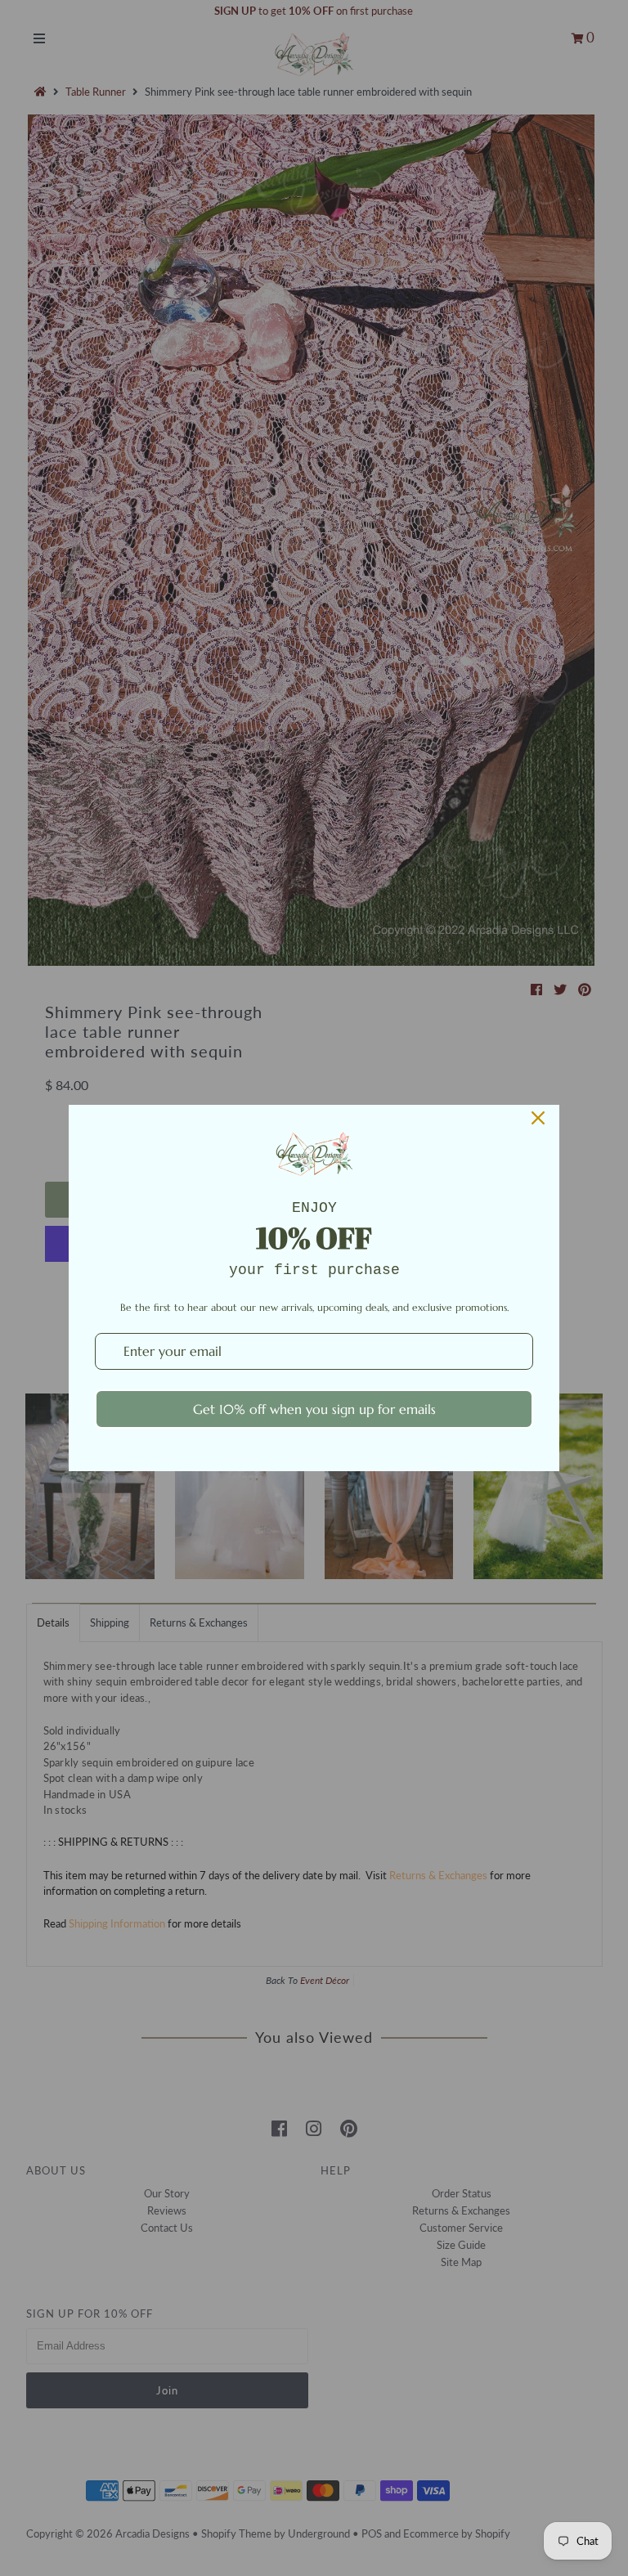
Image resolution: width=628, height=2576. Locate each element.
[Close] (538, 1118)
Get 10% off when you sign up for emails (314, 1409)
